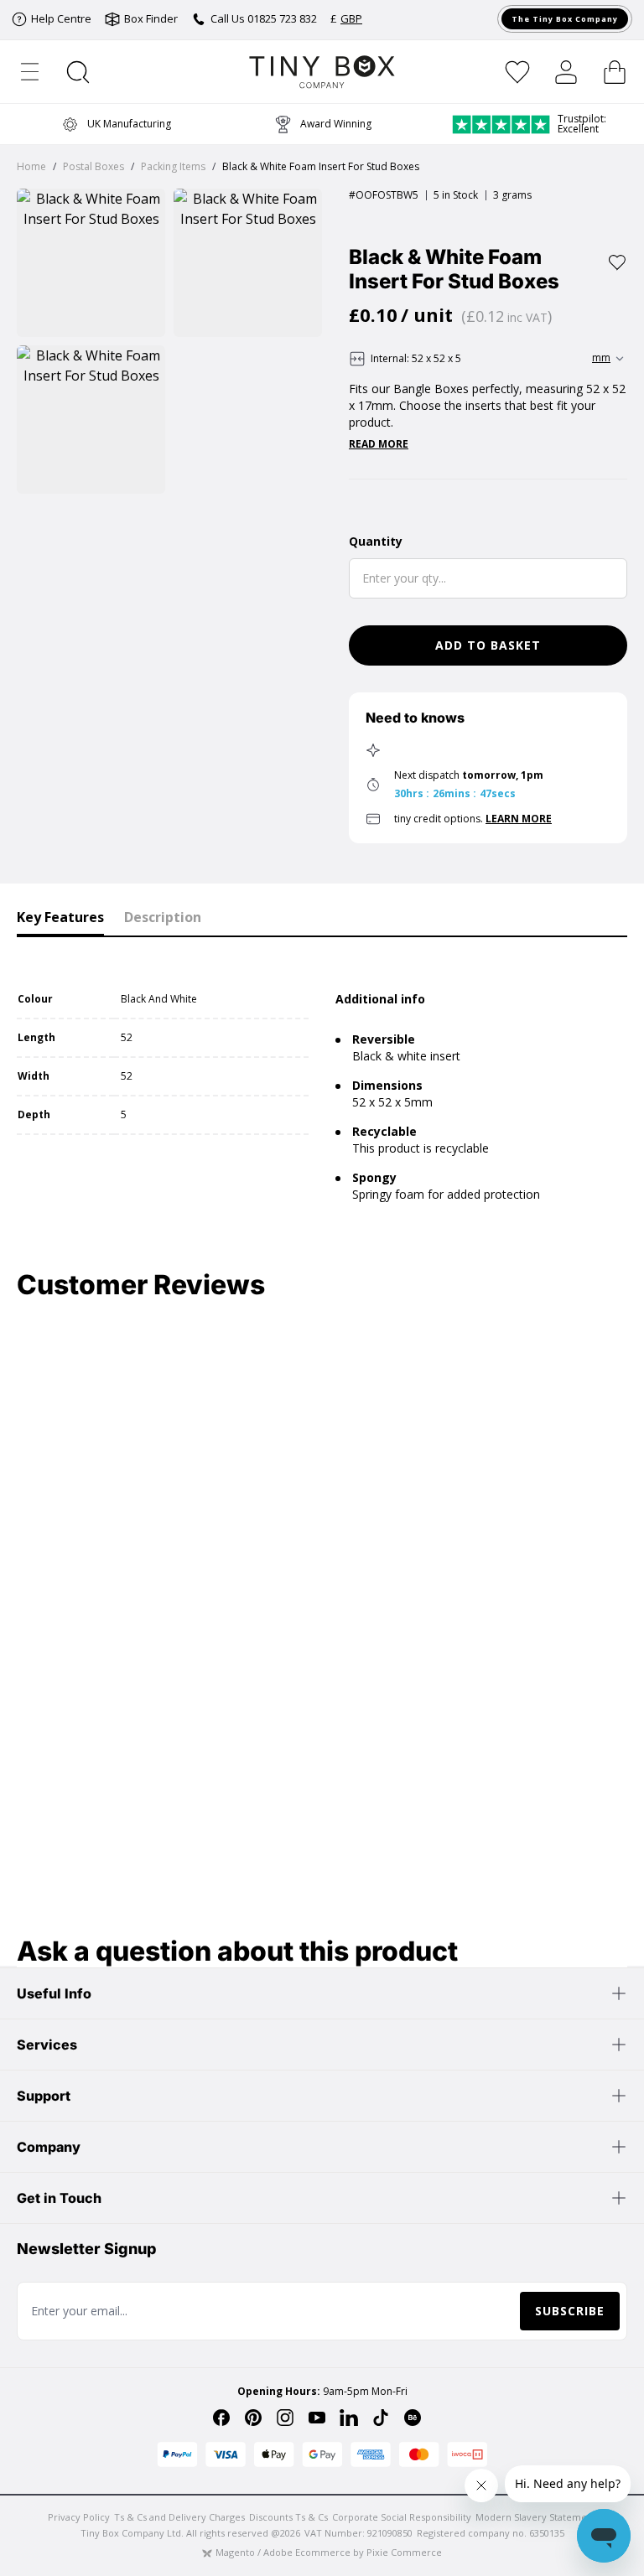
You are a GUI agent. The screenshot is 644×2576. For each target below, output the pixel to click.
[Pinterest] (253, 2418)
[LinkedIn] (349, 2418)
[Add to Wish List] (617, 262)
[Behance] (413, 2418)
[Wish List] (517, 72)
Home (31, 166)
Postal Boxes (93, 166)
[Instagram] (285, 2418)
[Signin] (566, 72)
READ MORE (379, 444)
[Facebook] (221, 2418)
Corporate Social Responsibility (402, 2517)
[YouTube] (317, 2418)
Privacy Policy (79, 2517)
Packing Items (173, 166)
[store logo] (322, 72)
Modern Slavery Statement (536, 2517)
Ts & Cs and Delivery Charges (179, 2517)
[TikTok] (381, 2418)
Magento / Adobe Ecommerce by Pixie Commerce (329, 2552)
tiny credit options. (473, 819)
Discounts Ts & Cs (288, 2517)
